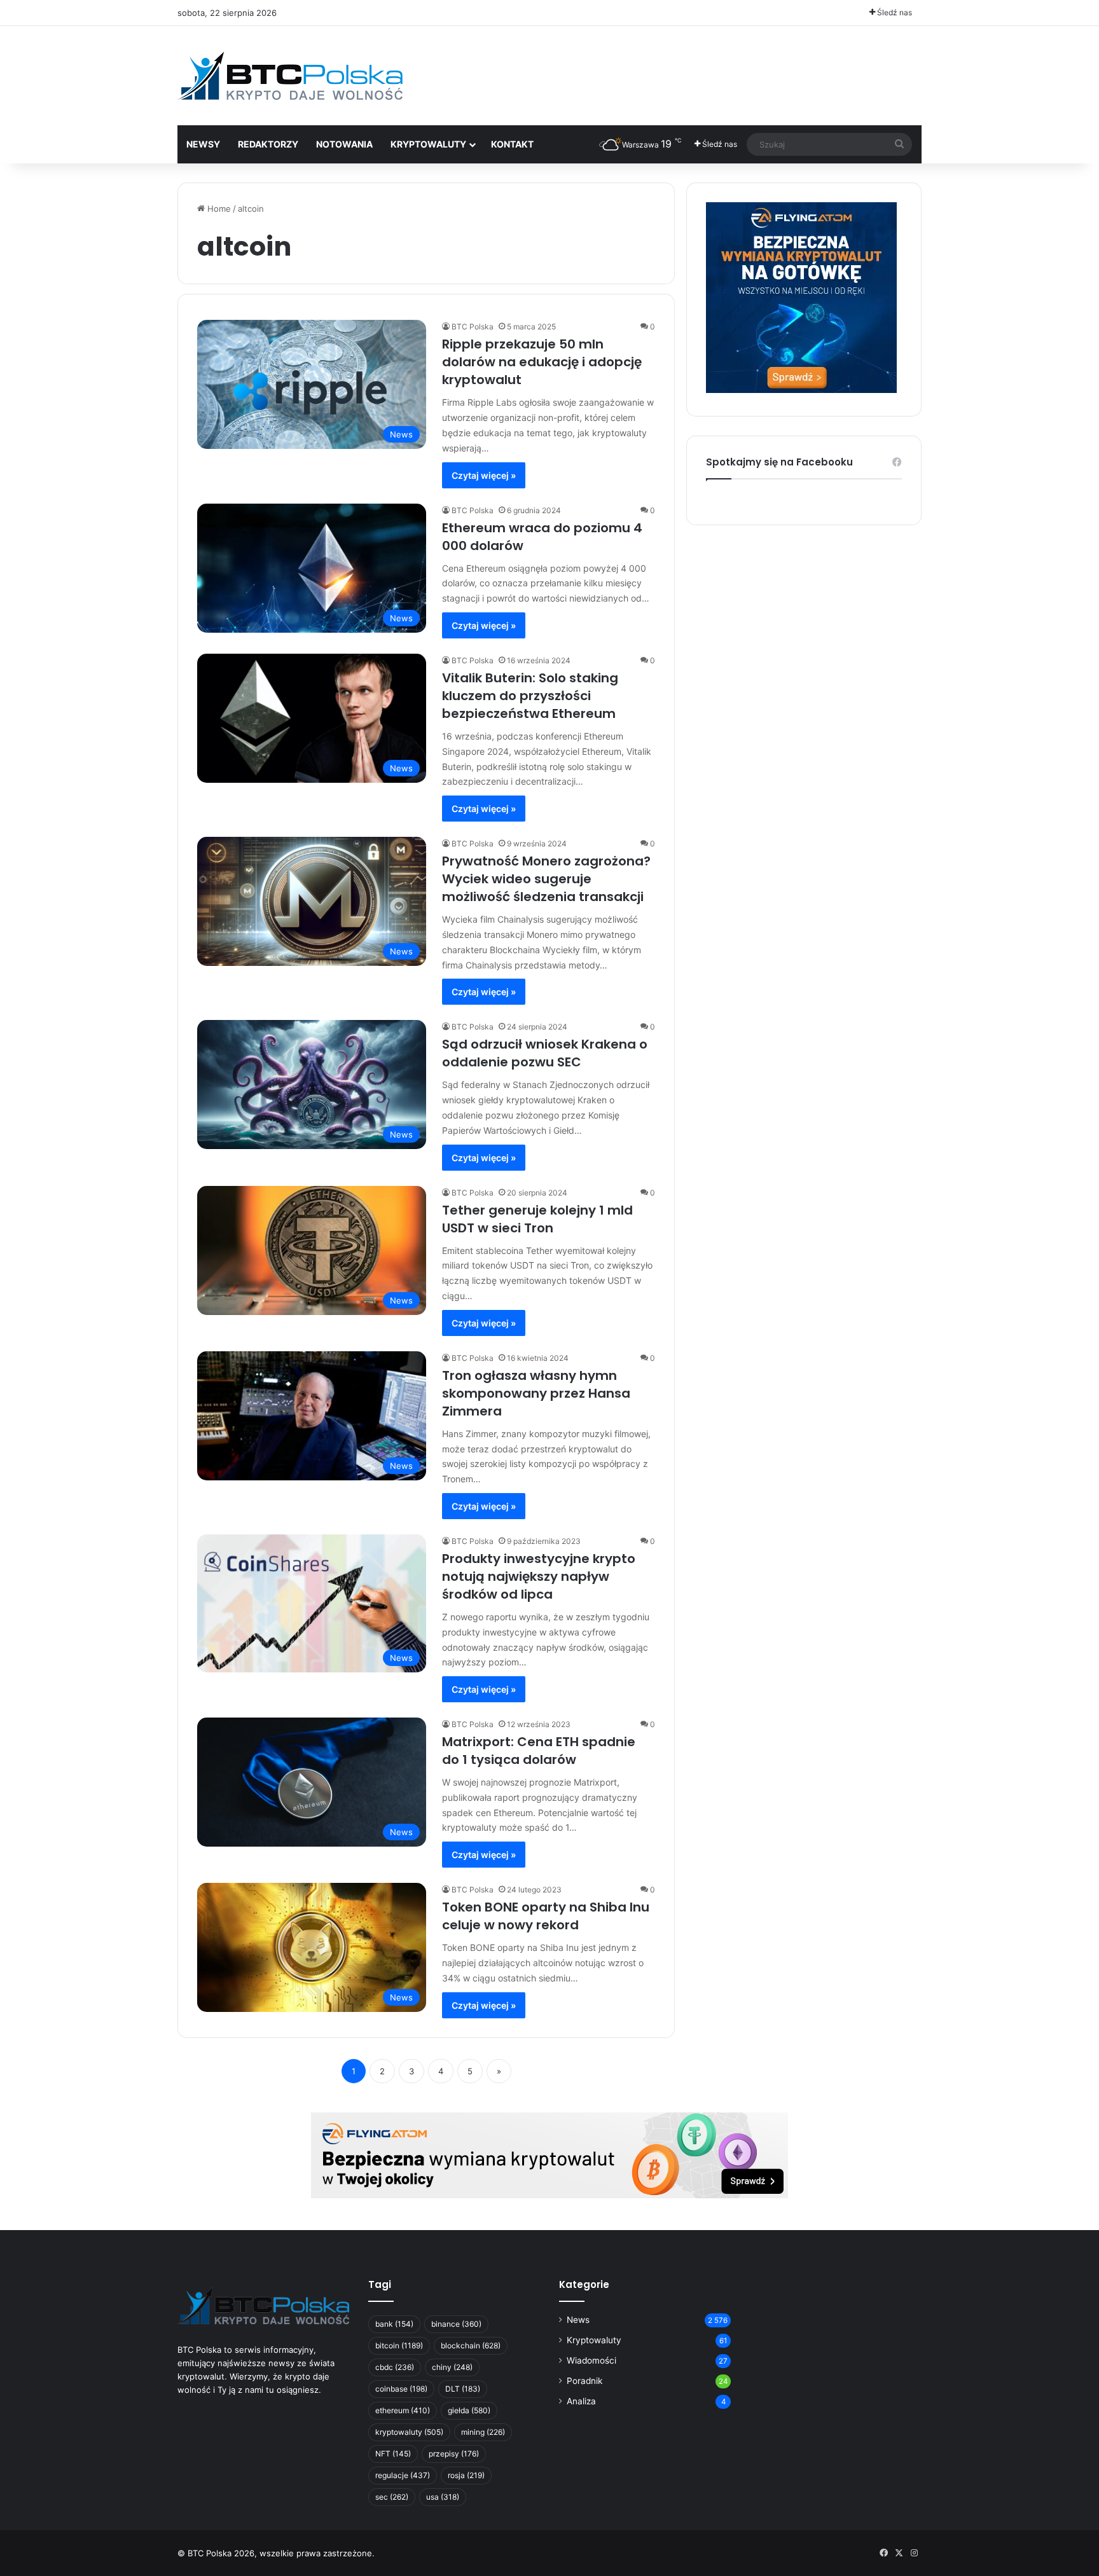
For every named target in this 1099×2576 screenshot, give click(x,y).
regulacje (403, 2475)
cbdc (395, 2367)
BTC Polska (473, 327)
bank (394, 2324)
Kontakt (512, 144)
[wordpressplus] (290, 76)
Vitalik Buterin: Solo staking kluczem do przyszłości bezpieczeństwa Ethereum (530, 696)
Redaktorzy (268, 144)
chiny (452, 2367)
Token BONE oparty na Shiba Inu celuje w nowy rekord (546, 1916)
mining (483, 2432)
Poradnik (584, 2381)
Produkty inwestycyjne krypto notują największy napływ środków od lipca (539, 1576)
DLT (463, 2389)
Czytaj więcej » (484, 475)
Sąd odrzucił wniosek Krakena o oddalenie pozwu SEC (545, 1053)
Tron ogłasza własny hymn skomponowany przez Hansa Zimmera (536, 1393)
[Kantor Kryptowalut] (549, 2154)
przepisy (454, 2454)
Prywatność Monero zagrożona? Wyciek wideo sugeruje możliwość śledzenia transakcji (546, 879)
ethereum (403, 2410)
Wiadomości (591, 2360)
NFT (393, 2454)
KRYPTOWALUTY (428, 144)
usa (443, 2497)
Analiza (581, 2401)
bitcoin (399, 2345)
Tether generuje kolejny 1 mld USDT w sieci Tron (537, 1219)
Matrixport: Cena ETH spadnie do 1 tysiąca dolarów (539, 1751)
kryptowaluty (409, 2432)
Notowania (344, 144)
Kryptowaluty (594, 2340)
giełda (469, 2410)
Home (218, 209)
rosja (466, 2475)
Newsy (203, 144)
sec (392, 2497)
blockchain (471, 2345)
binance (456, 2324)
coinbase (401, 2389)
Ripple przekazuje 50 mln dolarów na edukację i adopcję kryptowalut (542, 362)
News (578, 2320)
